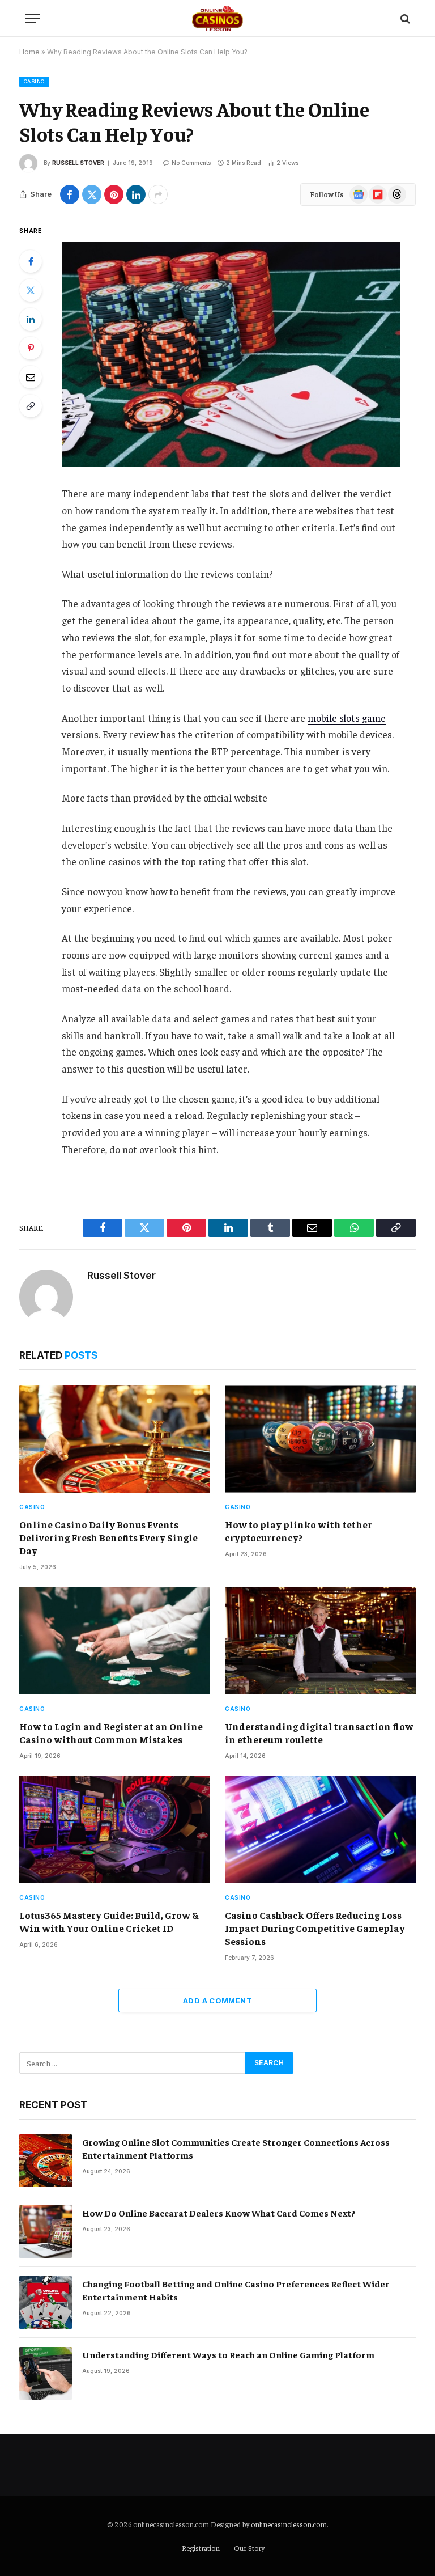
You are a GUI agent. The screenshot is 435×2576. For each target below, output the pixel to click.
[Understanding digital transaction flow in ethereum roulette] (320, 1641)
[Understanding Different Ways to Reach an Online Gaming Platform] (46, 2373)
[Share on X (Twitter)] (92, 194)
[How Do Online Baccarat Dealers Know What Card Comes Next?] (46, 2232)
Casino (34, 81)
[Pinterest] (31, 348)
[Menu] (32, 18)
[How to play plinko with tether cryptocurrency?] (320, 1439)
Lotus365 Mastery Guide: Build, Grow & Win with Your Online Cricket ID (109, 1922)
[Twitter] (31, 290)
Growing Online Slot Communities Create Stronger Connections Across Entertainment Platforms (236, 2148)
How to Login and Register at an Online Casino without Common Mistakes (111, 1733)
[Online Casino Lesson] (218, 18)
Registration (201, 2548)
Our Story (249, 2548)
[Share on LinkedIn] (136, 194)
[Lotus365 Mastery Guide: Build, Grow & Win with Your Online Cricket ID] (115, 1829)
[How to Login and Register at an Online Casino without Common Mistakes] (115, 1641)
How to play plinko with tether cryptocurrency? (298, 1531)
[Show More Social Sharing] (158, 194)
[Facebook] (31, 261)
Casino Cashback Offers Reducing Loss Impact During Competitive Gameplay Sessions (315, 1928)
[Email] (31, 377)
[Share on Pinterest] (114, 194)
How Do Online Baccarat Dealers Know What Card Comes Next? (219, 2213)
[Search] (404, 18)
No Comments (191, 163)
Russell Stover (78, 163)
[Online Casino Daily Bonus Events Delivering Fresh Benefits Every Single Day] (115, 1439)
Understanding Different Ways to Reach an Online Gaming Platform (228, 2354)
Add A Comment (217, 2001)
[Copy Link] (31, 406)
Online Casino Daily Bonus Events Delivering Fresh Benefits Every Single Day (108, 1537)
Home (29, 52)
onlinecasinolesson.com (289, 2524)
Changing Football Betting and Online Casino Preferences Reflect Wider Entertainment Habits (236, 2290)
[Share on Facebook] (70, 194)
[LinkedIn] (31, 319)
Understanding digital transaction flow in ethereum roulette (319, 1733)
